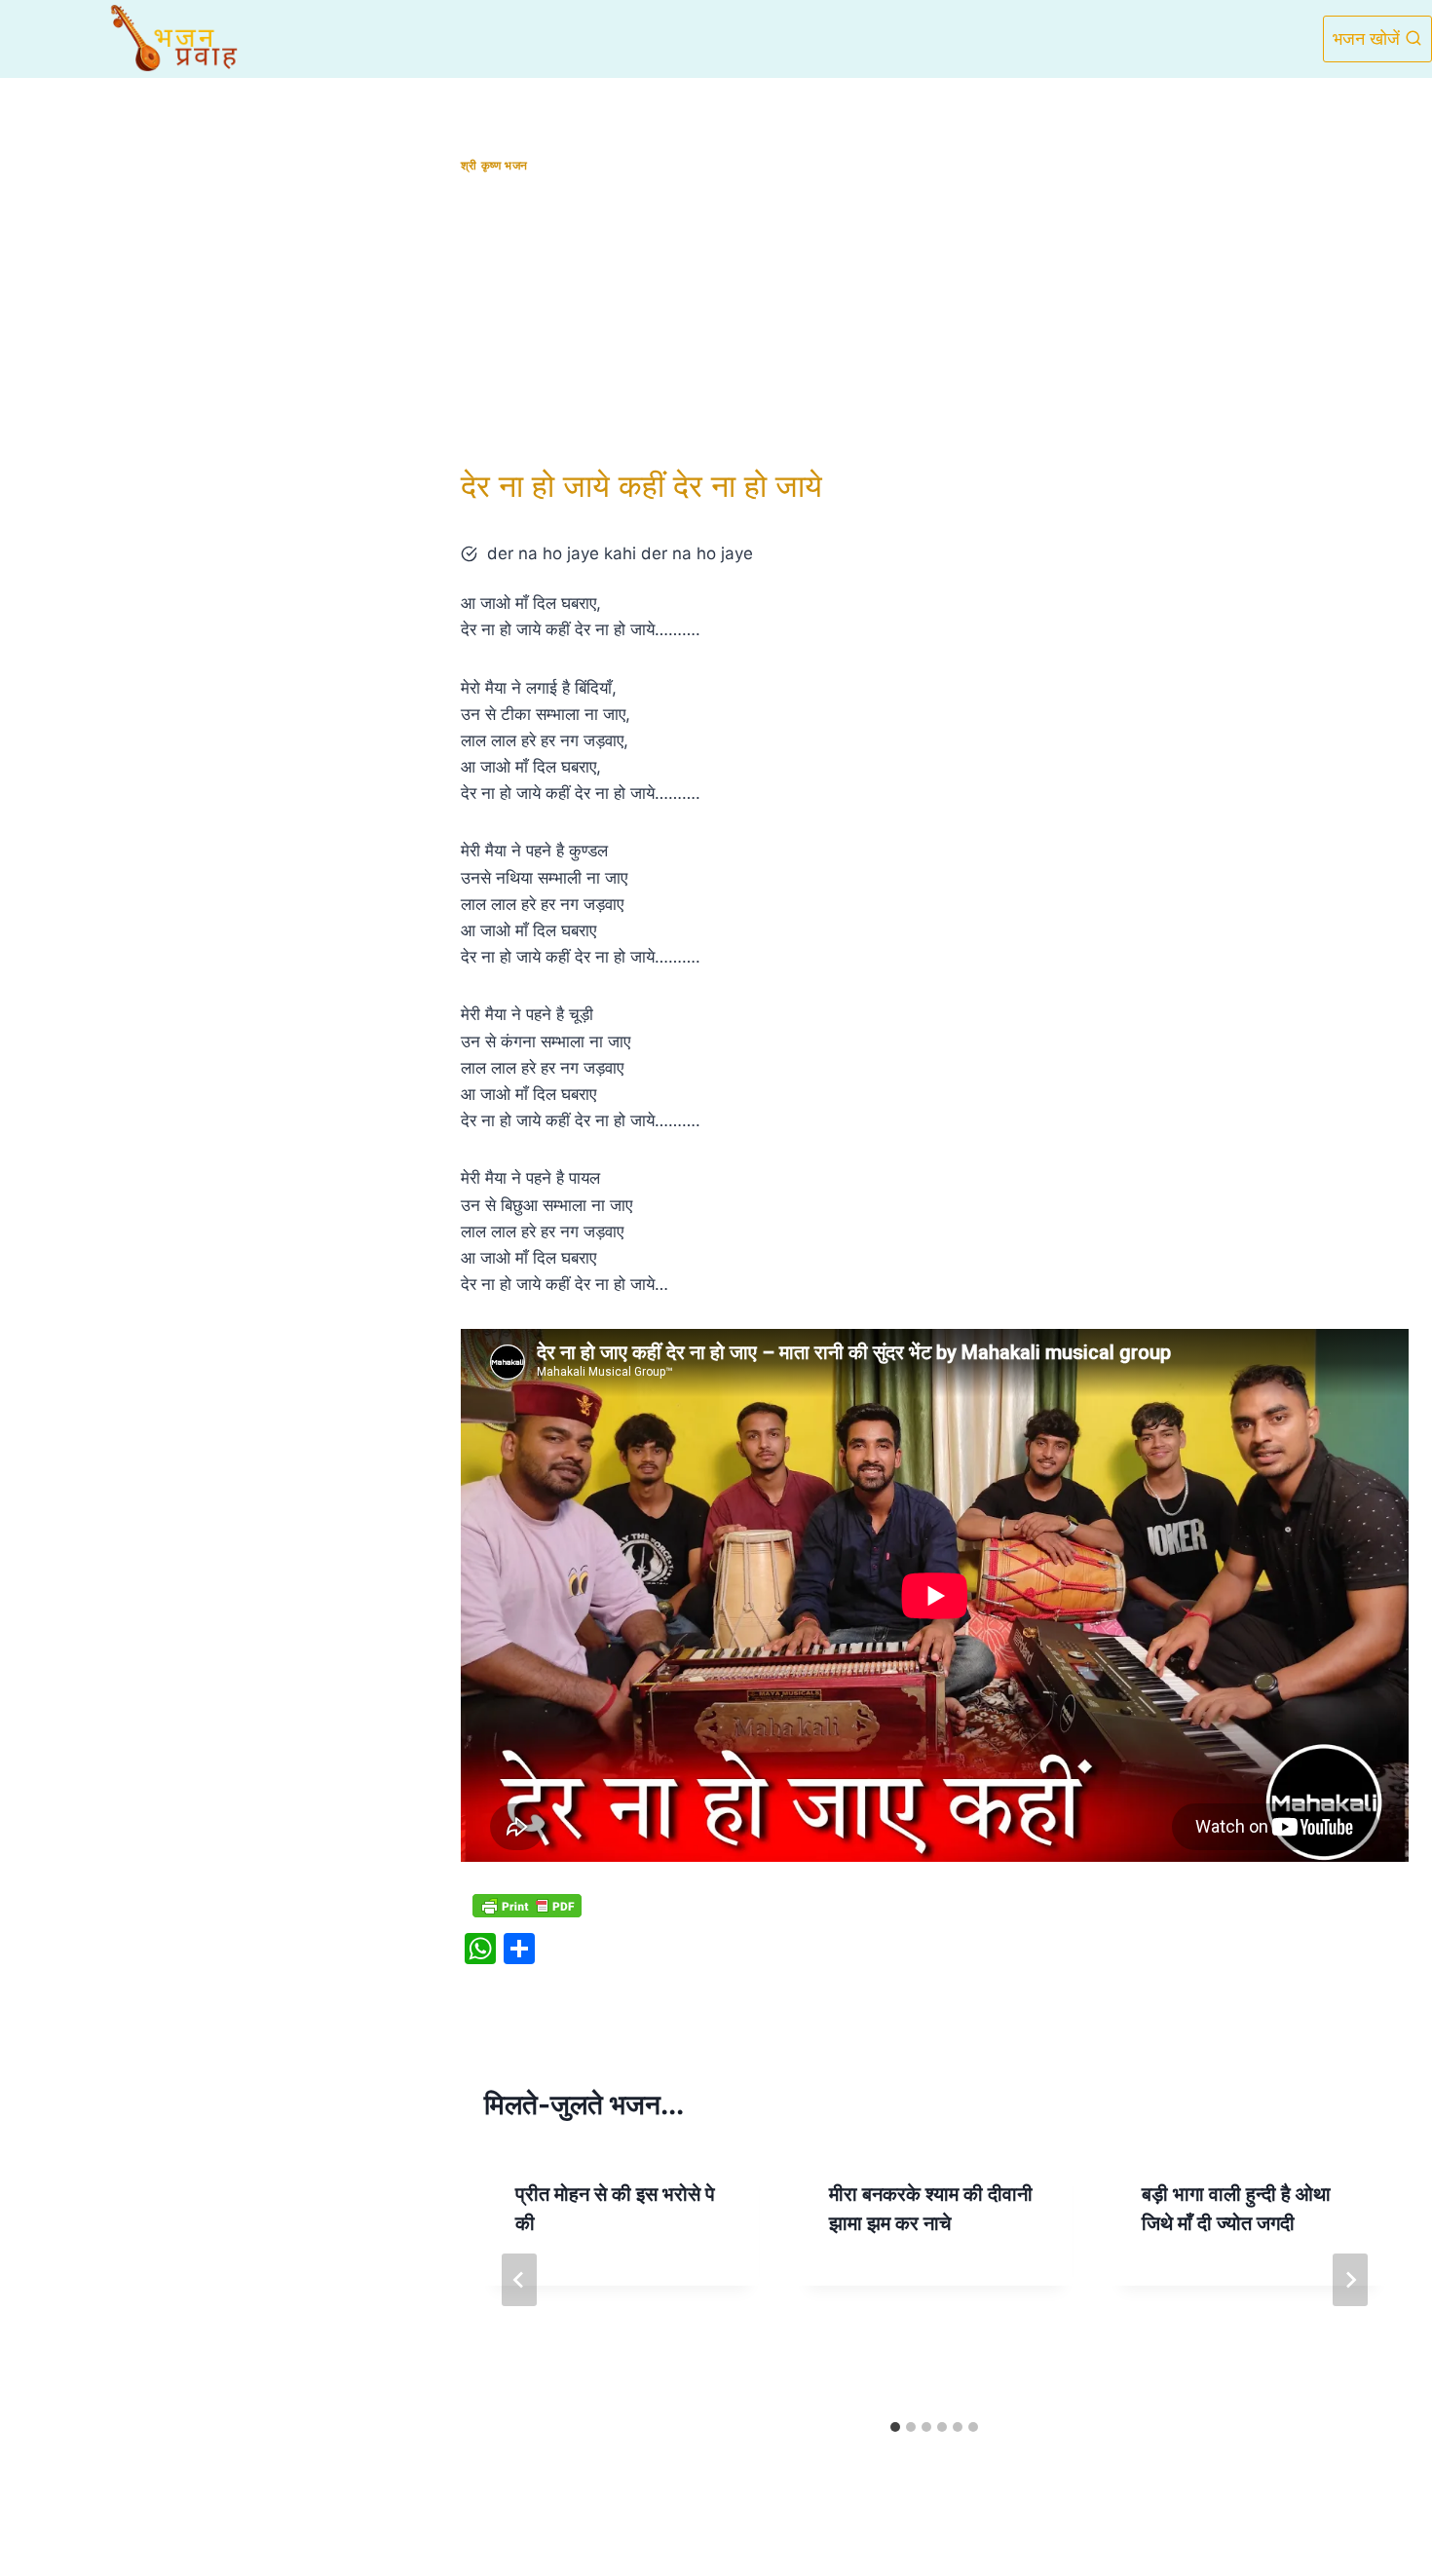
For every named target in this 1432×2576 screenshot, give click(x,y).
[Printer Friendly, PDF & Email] (527, 1906)
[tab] (895, 2427)
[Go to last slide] (519, 2280)
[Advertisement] (935, 321)
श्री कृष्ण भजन (494, 165)
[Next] (1350, 2280)
